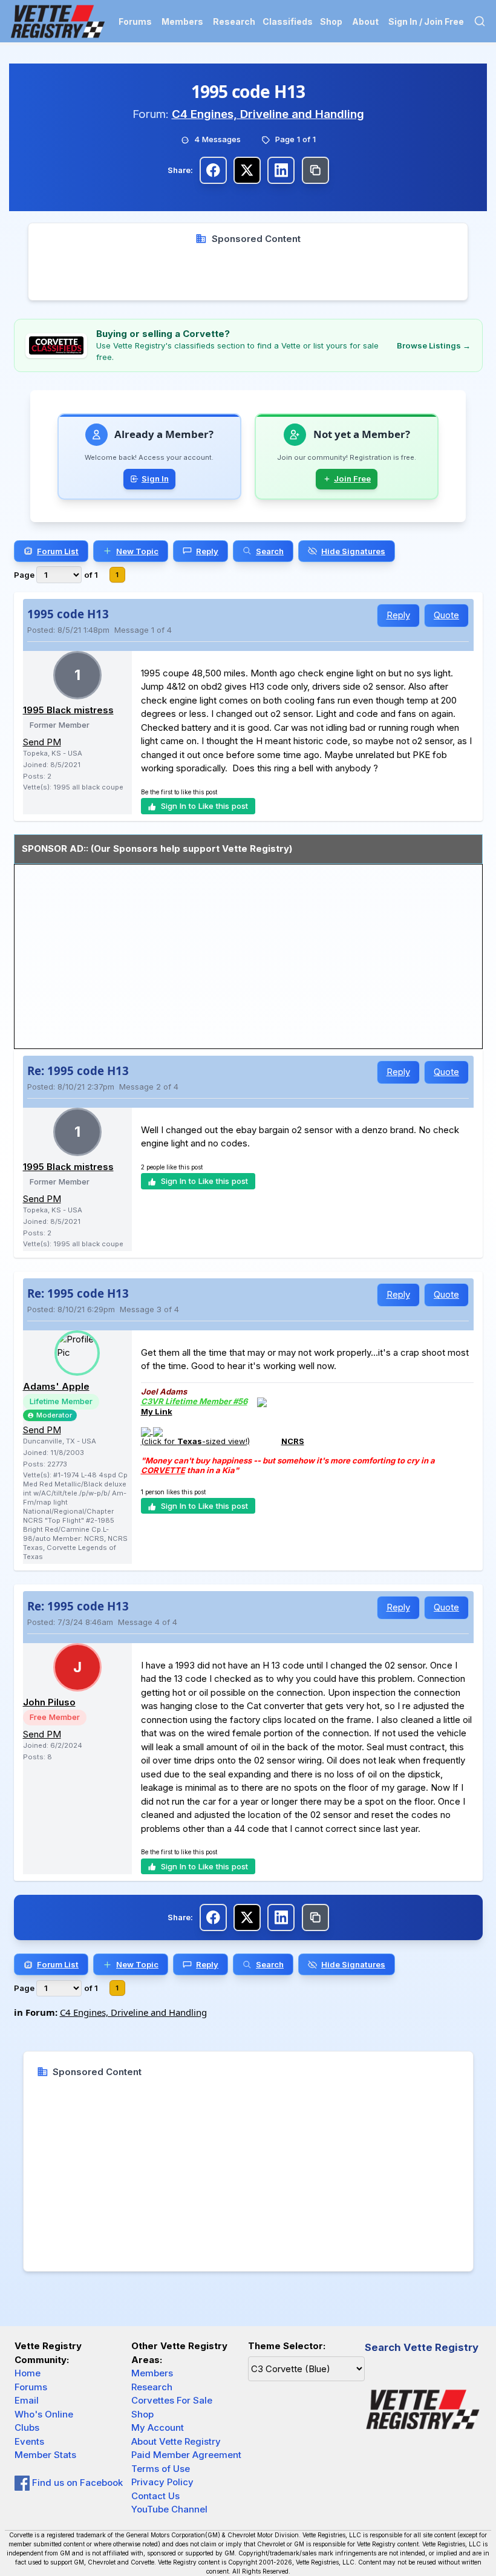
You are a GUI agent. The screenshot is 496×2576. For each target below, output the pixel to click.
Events (29, 2441)
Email (27, 2400)
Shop (331, 21)
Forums (135, 21)
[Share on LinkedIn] (281, 170)
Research (234, 21)
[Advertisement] (248, 273)
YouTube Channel (169, 2509)
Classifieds (288, 21)
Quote (446, 615)
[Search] (480, 21)
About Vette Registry (176, 2441)
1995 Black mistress (68, 710)
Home (28, 2373)
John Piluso (49, 1702)
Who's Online (44, 2414)
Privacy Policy (162, 2482)
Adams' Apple (56, 1386)
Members (182, 21)
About (365, 21)
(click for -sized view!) (195, 1441)
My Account (158, 2427)
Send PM (42, 742)
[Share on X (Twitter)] (247, 170)
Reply (398, 615)
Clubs (27, 2427)
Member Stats (45, 2455)
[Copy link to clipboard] (315, 170)
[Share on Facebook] (213, 170)
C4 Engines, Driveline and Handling (268, 114)
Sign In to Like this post (204, 806)
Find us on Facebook (76, 2483)
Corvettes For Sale (172, 2400)
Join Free (352, 479)
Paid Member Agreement (186, 2455)
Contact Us (155, 2496)
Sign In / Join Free (426, 21)
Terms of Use (161, 2469)
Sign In (155, 479)
